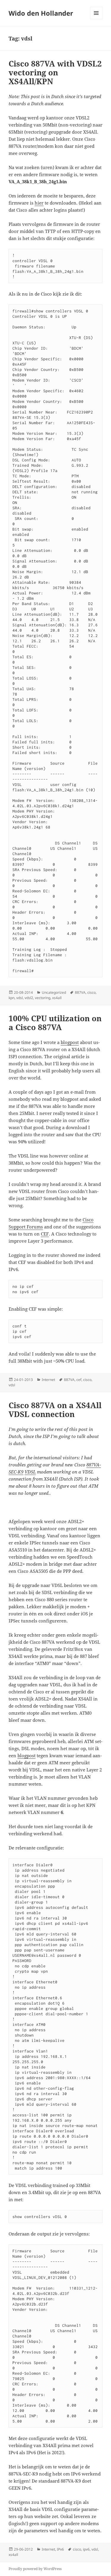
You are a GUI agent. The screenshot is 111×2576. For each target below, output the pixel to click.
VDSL (30, 1472)
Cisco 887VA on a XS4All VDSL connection (55, 1410)
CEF (45, 1234)
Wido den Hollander (41, 13)
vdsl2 (29, 998)
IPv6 (60, 2549)
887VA (80, 992)
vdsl (20, 998)
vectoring (43, 998)
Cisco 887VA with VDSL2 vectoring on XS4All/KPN (55, 72)
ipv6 (86, 2549)
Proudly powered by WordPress (35, 2569)
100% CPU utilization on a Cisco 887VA (55, 1023)
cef (79, 1380)
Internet (48, 1380)
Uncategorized (54, 992)
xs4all (57, 998)
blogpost (70, 1042)
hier (39, 203)
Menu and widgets (96, 19)
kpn (12, 998)
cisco (91, 992)
